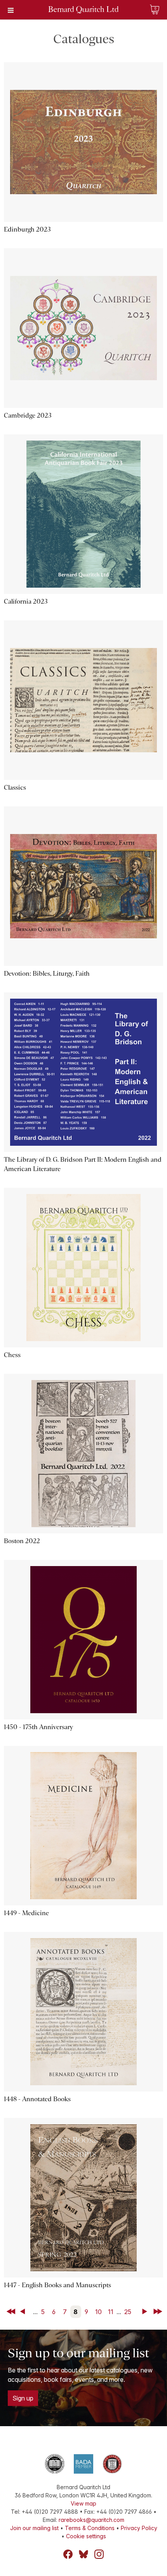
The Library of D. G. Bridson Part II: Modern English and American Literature (83, 1164)
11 (111, 2312)
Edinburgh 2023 (27, 229)
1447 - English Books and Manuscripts (57, 2285)
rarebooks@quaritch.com (91, 2520)
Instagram (99, 2554)
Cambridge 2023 (28, 415)
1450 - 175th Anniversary (38, 1727)
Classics (15, 788)
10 (98, 2312)
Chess (12, 1355)
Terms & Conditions (90, 2528)
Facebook (68, 2554)
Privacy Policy (139, 2528)
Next (146, 2312)
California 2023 (26, 601)
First (12, 2312)
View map (83, 2503)
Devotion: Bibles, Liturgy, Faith (47, 974)
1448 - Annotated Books (37, 2099)
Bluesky (83, 2554)
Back (24, 2312)
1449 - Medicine (26, 1913)
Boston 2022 (22, 1541)
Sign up (23, 2398)
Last (158, 2312)
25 (128, 2312)
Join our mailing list (34, 2528)
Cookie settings (86, 2536)
